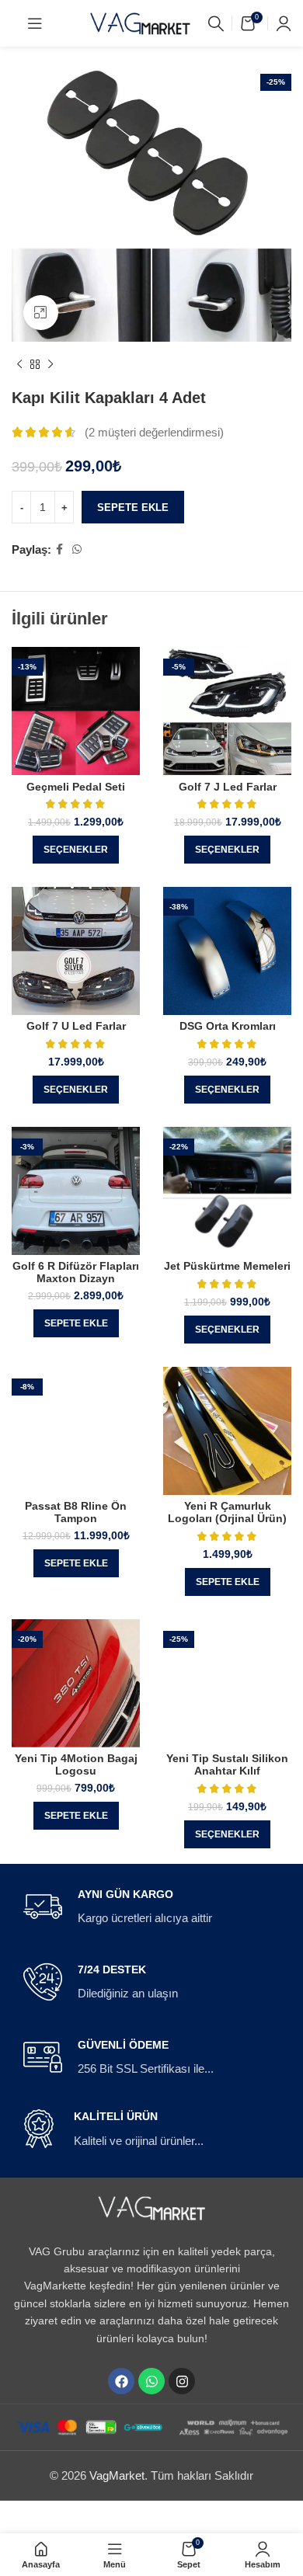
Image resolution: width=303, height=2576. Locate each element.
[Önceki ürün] (19, 365)
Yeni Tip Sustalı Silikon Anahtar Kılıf (227, 1765)
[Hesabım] (284, 23)
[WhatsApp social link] (77, 549)
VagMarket (117, 2475)
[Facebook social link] (59, 549)
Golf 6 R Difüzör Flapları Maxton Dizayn (76, 1272)
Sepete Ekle (133, 508)
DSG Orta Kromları (228, 1026)
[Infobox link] (151, 1907)
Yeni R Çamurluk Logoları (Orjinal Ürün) (227, 1512)
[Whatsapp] (151, 2381)
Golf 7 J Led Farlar (228, 787)
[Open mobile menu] (35, 23)
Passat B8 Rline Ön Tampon (76, 1512)
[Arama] (216, 23)
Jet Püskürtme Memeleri (227, 1266)
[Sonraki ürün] (50, 365)
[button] (76, 1323)
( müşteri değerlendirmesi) (154, 432)
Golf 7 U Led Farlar (76, 1026)
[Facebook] (121, 2381)
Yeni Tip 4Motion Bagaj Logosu (76, 1765)
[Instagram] (182, 2381)
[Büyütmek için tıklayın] (41, 313)
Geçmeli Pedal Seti (76, 787)
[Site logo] (141, 22)
